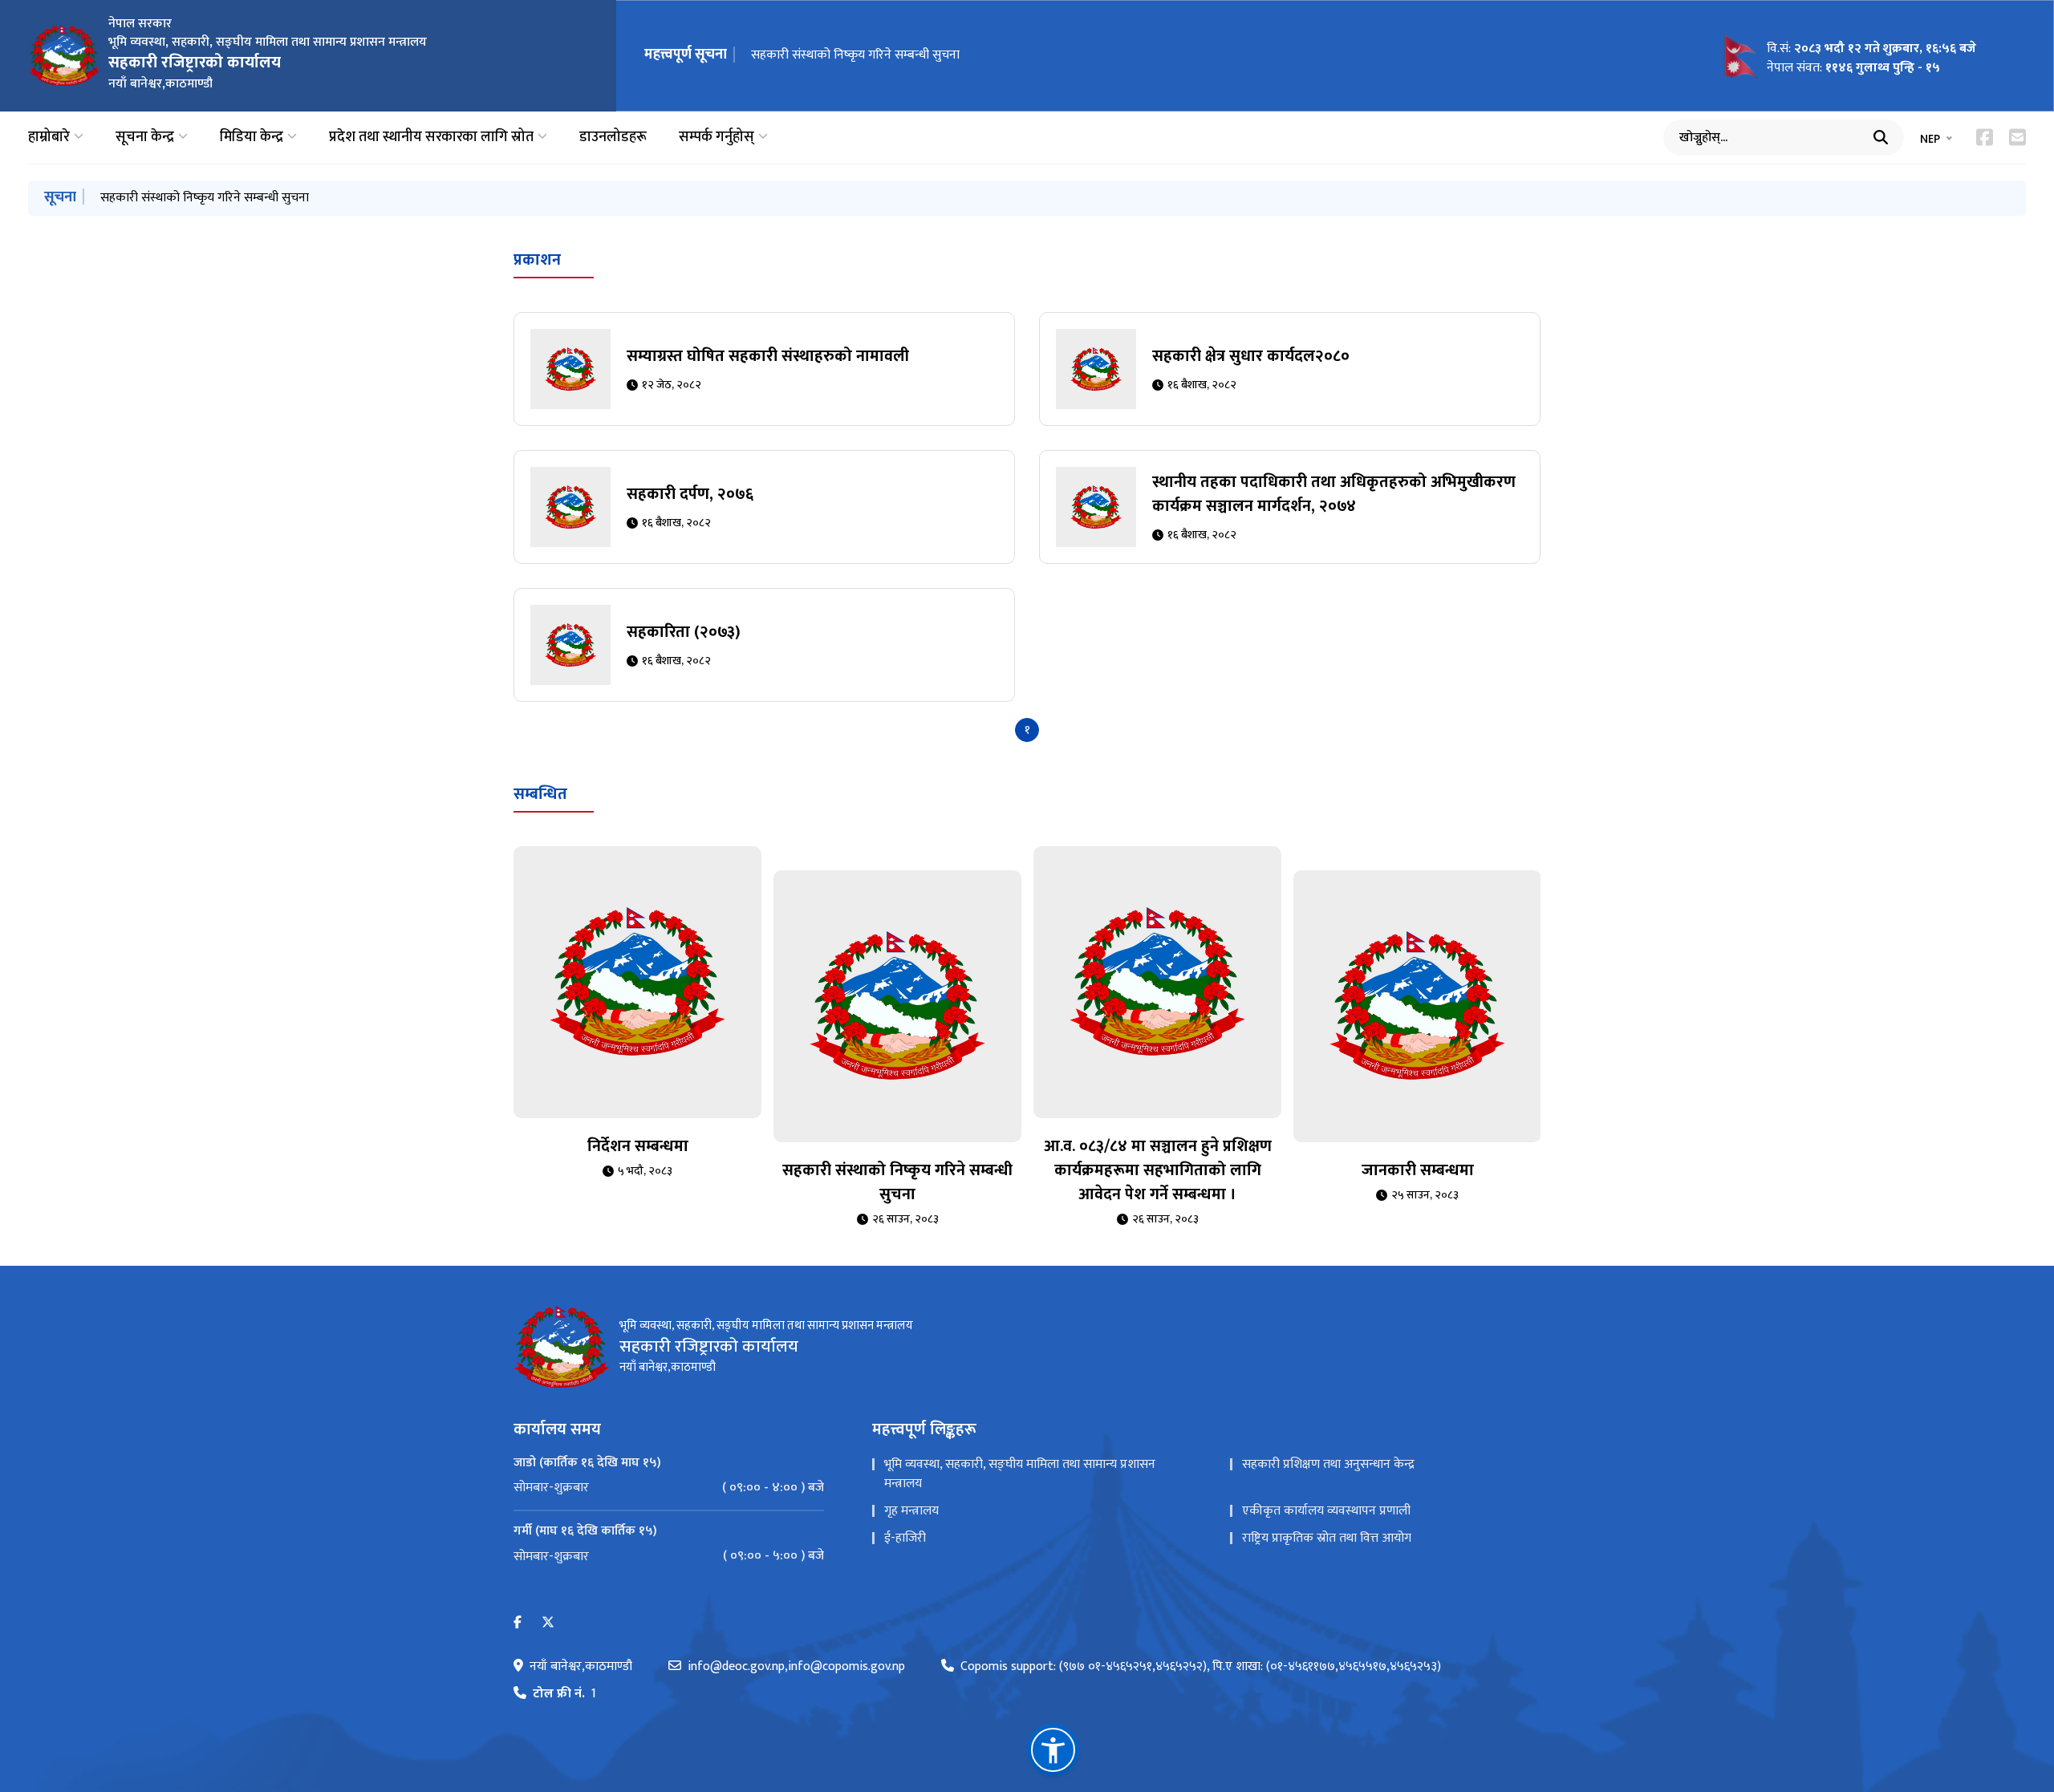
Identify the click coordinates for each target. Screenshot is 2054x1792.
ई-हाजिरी (905, 1538)
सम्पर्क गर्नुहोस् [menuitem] (716, 138)
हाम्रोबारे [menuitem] (49, 138)
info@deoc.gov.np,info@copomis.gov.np (796, 1667)
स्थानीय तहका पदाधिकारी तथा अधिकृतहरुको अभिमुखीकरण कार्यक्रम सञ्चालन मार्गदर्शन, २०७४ (1334, 494)
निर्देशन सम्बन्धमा (638, 1146)
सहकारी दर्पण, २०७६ (690, 494)
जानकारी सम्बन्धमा (1418, 1170)
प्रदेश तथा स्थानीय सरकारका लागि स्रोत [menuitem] (431, 138)
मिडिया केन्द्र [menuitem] (252, 138)
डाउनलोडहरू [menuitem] (613, 138)
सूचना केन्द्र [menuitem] (145, 138)
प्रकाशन (537, 260)
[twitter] (548, 1623)
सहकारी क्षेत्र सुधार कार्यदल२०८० (1251, 356)
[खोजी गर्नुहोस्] (1881, 137)
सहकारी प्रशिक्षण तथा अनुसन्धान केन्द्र (1328, 1464)
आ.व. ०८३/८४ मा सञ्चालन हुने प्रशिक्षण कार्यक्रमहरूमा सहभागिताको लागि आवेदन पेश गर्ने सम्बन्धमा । (1158, 1170)
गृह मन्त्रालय (911, 1511)
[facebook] (518, 1623)
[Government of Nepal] (64, 55)
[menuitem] (669, 1488)
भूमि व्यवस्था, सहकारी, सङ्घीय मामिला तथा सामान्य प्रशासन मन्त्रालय (1020, 1474)
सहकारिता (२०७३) (684, 632)
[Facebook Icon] (1985, 137)
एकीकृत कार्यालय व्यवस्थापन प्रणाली (1326, 1511)
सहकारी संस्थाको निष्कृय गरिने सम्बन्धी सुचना (855, 55)
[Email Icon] (2017, 137)
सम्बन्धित (540, 794)
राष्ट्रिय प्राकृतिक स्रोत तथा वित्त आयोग (1327, 1538)
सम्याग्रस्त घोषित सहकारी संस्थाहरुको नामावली (768, 356)
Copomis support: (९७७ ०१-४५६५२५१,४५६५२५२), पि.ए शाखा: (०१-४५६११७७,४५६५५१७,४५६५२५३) (1201, 1667)
